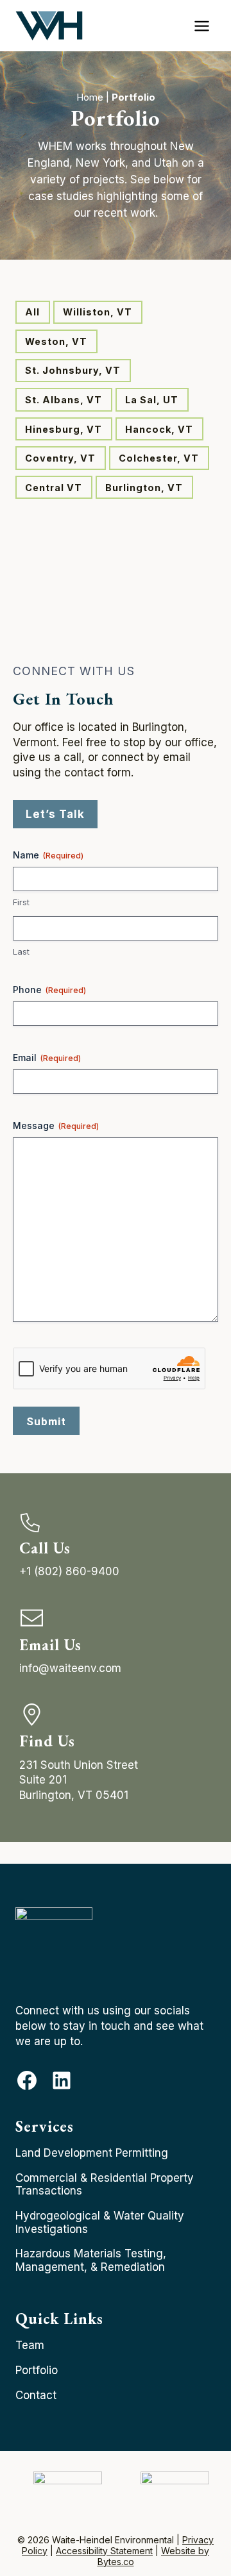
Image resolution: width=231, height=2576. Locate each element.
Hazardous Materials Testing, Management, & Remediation (91, 2260)
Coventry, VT (60, 458)
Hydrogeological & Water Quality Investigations (100, 2222)
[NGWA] (68, 2489)
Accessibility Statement (104, 2551)
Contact (36, 2395)
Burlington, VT (144, 488)
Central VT (54, 488)
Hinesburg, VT (64, 429)
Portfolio (37, 2370)
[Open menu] (201, 26)
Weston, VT (56, 341)
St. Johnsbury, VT (73, 370)
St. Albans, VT (64, 400)
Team (30, 2345)
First (21, 902)
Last (21, 951)
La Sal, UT (152, 400)
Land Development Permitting (92, 2153)
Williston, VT (98, 312)
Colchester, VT (159, 458)
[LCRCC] (175, 2489)
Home (90, 97)
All (32, 312)
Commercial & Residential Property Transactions (105, 2184)
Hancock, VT (159, 429)
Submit (46, 1421)
